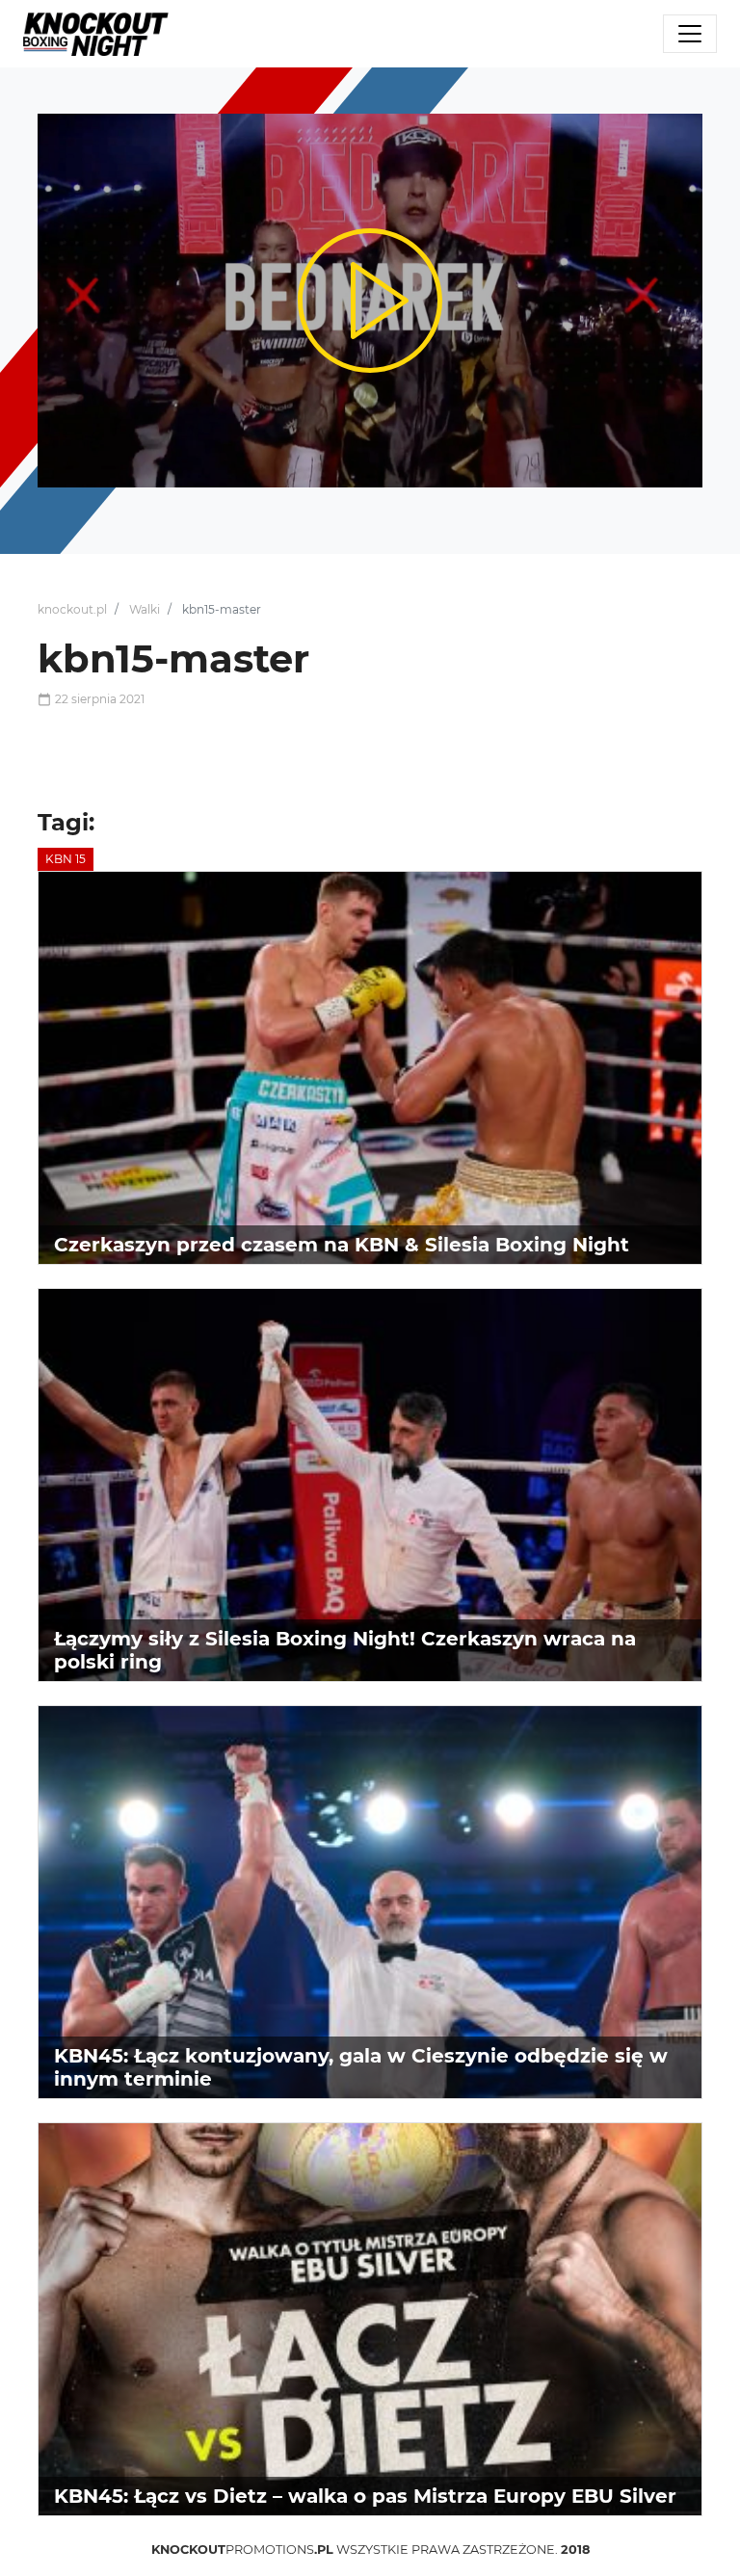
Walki (145, 609)
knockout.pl (72, 609)
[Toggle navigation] (690, 34)
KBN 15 (66, 859)
